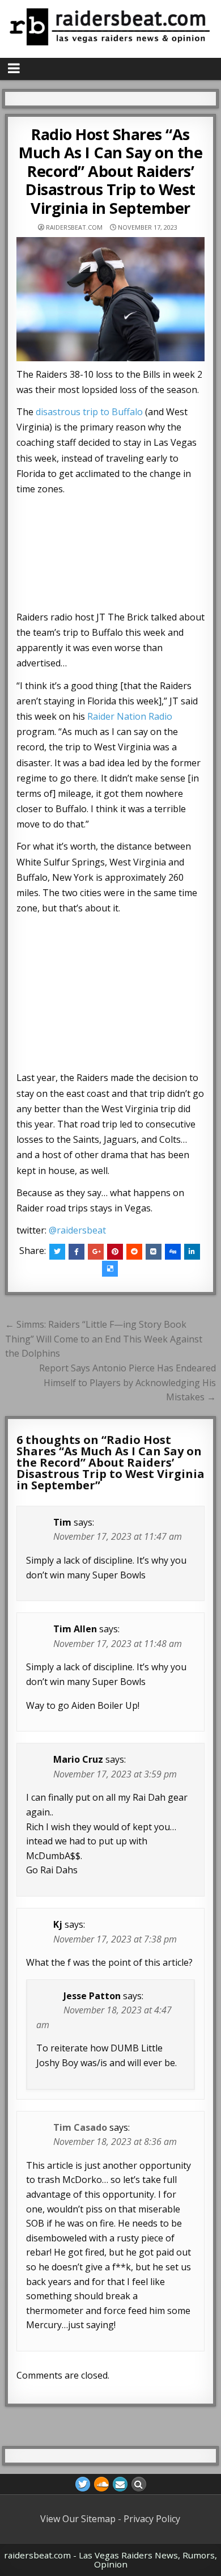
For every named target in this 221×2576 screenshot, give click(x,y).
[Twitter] (83, 2484)
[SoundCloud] (101, 2484)
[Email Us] (120, 2484)
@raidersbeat (77, 1230)
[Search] (139, 2484)
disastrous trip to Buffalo (89, 412)
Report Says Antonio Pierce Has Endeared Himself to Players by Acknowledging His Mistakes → (127, 1382)
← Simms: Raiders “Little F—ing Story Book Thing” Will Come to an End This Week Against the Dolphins (104, 1339)
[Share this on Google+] (96, 1252)
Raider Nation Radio (130, 716)
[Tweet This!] (57, 1252)
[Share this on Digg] (173, 1252)
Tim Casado (80, 2127)
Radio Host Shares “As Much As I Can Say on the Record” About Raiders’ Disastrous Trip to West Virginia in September (110, 171)
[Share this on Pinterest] (115, 1252)
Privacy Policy (152, 2519)
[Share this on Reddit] (134, 1252)
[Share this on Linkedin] (192, 1252)
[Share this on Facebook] (76, 1252)
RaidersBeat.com (74, 227)
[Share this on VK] (154, 1252)
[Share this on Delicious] (110, 1269)
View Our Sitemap (78, 2519)
